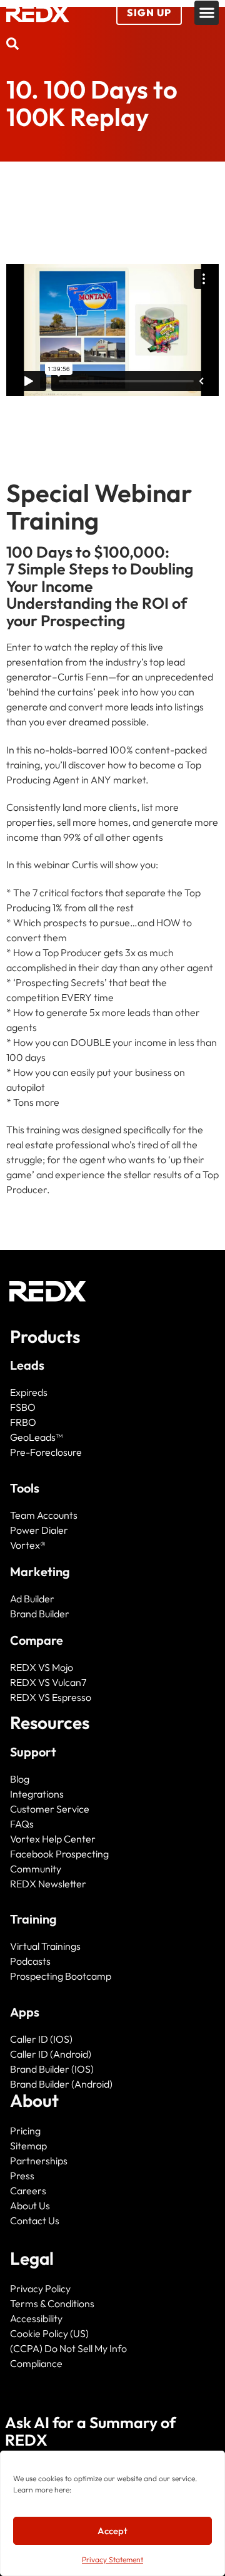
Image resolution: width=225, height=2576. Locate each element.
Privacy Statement (112, 2559)
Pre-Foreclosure (46, 1452)
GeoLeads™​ (36, 1437)
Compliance (36, 2363)
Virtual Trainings (45, 1946)
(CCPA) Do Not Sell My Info (68, 2348)
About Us (30, 2206)
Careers (28, 2191)
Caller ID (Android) (51, 2054)
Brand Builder (40, 1614)
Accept (112, 2531)
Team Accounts (44, 1515)
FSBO (23, 1407)
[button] (207, 13)
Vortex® (28, 1545)
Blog (20, 1779)
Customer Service (50, 1809)
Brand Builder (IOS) (52, 2069)
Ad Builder (32, 1599)
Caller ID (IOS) (41, 2039)
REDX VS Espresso (51, 1697)
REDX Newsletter (48, 1884)
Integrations (37, 1794)
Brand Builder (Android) (61, 2084)
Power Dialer (39, 1530)
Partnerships (39, 2161)
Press (22, 2176)
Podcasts (30, 1961)
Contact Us (35, 2220)
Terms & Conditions (52, 2303)
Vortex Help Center (53, 1839)
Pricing (25, 2131)
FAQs (22, 1824)
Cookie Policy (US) (49, 2333)
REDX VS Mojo (42, 1667)
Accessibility (36, 2318)
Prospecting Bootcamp (61, 1976)
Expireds (29, 1392)
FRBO (23, 1422)
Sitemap (28, 2146)
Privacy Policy (40, 2288)
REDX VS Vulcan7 (48, 1682)
